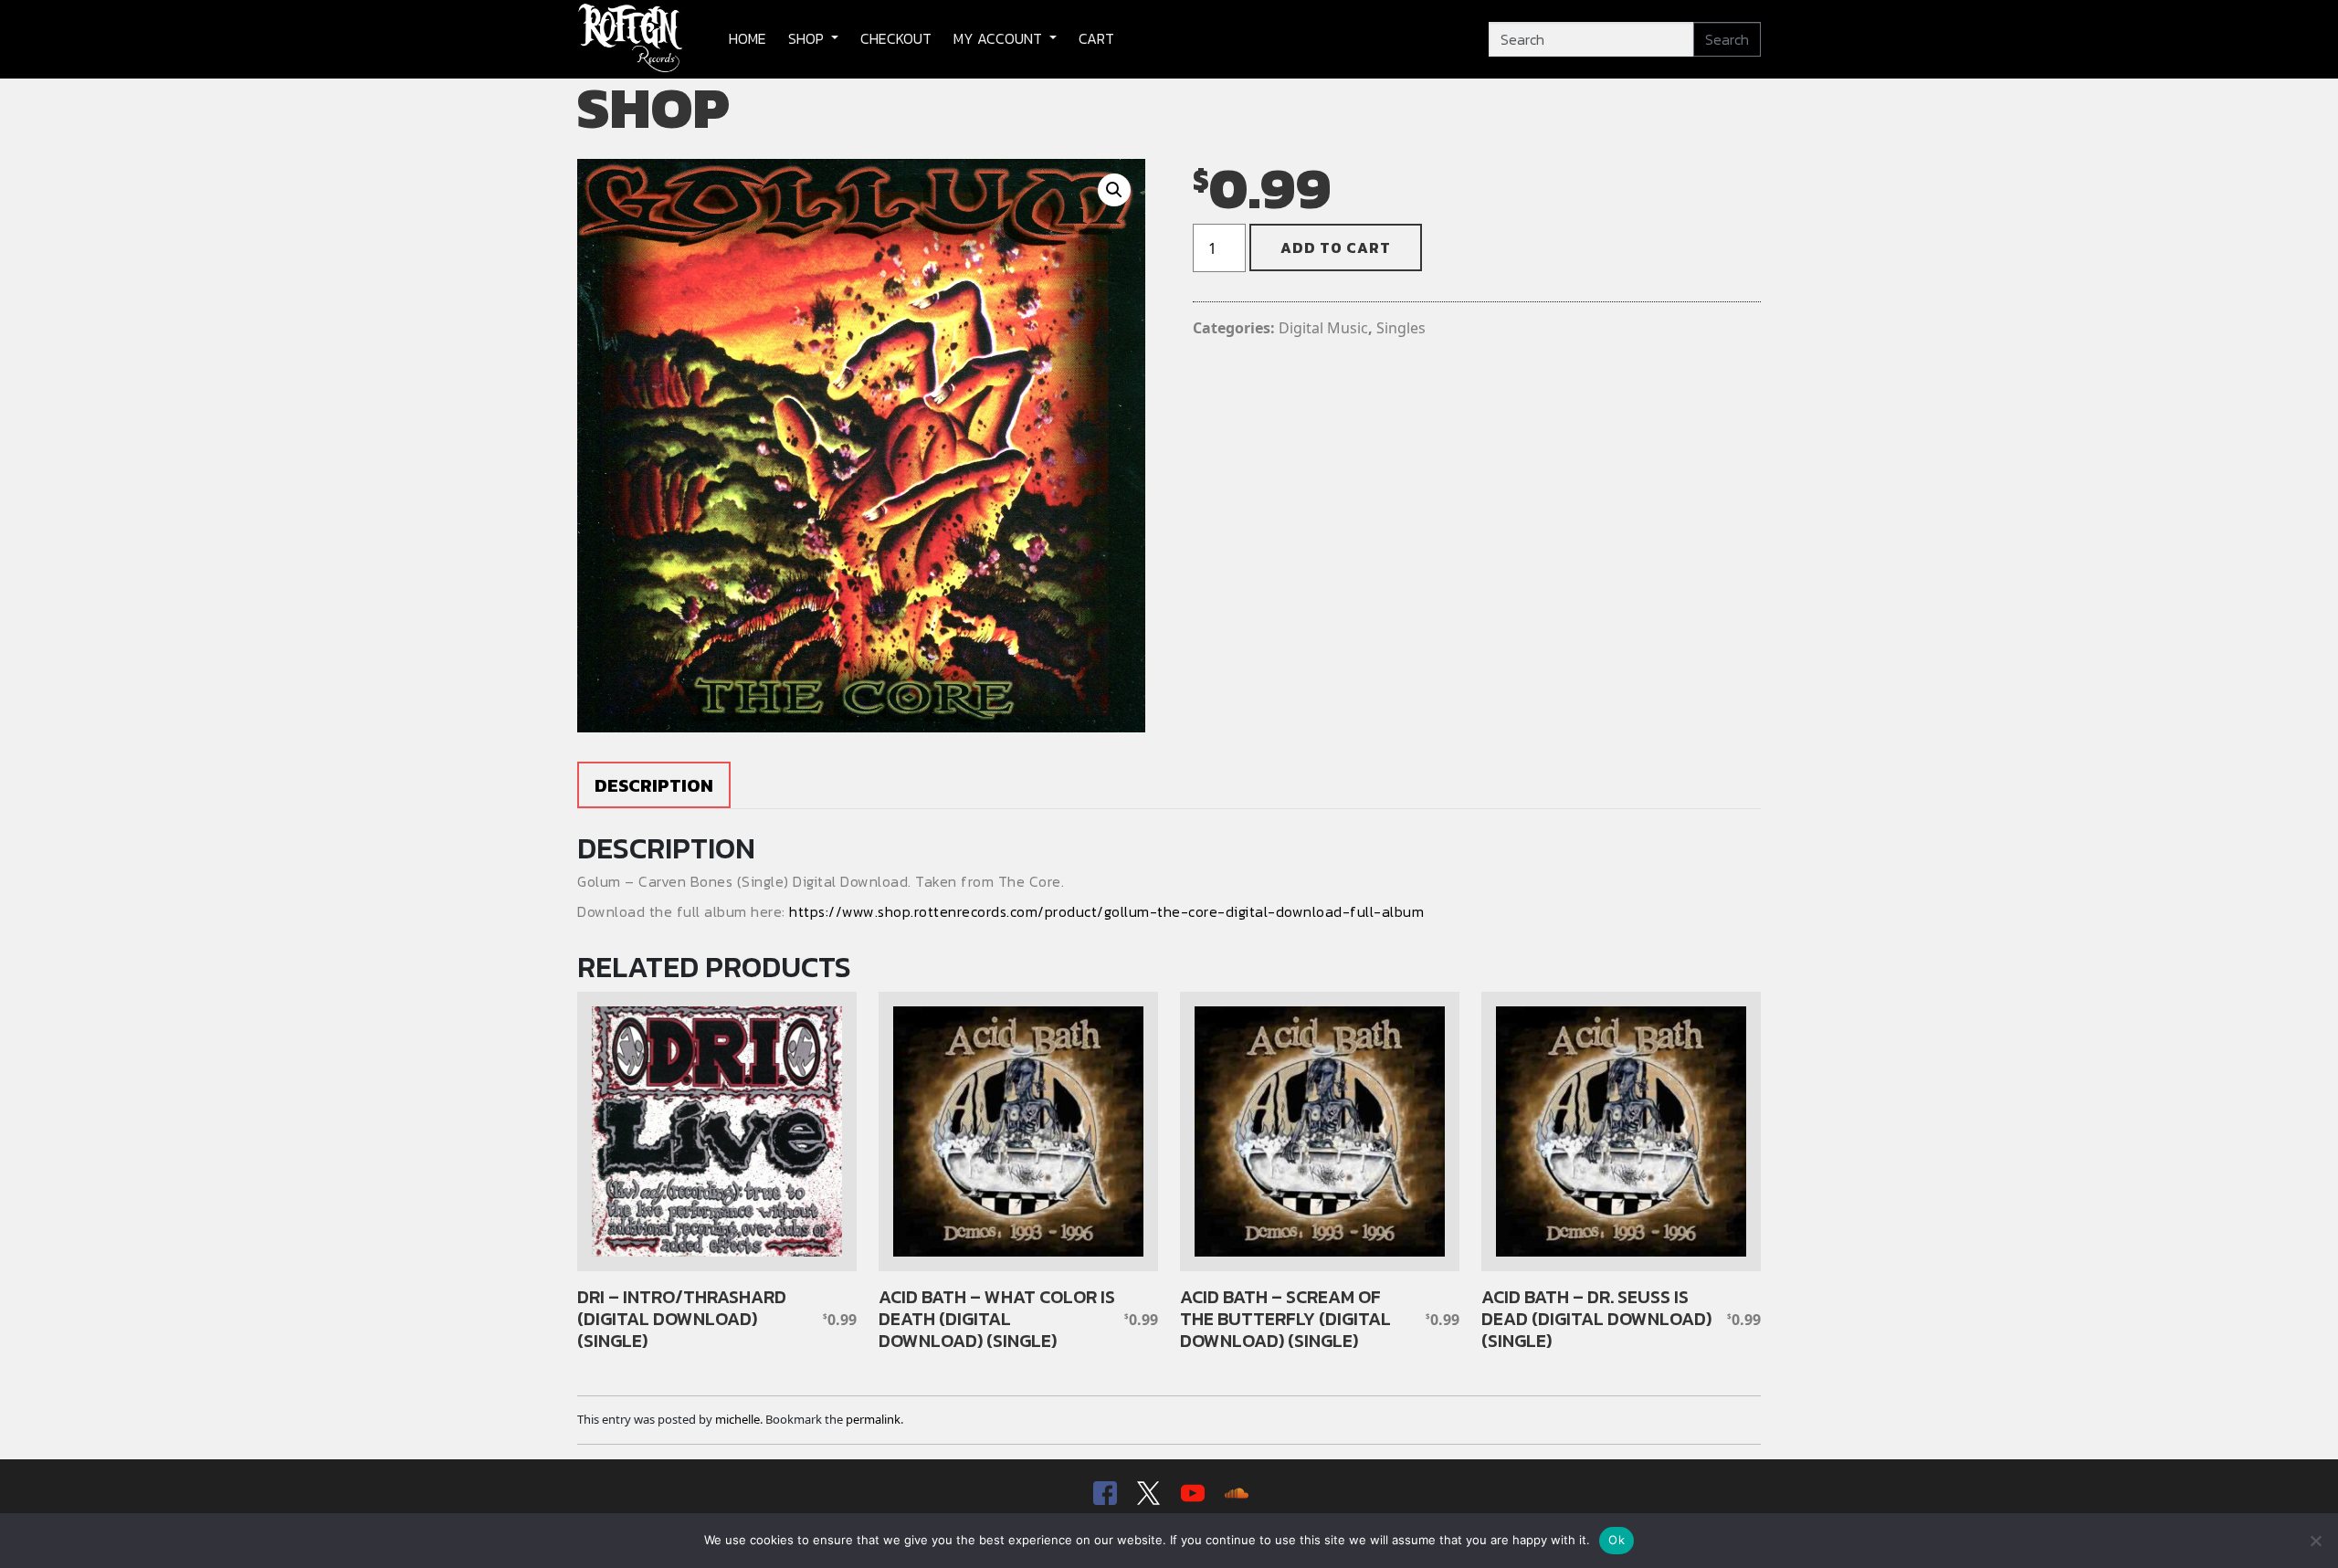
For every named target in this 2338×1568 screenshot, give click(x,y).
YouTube (1191, 1494)
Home (748, 38)
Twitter (1147, 1494)
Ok (1617, 1540)
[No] (2315, 1541)
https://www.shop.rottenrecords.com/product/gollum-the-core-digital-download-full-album (1106, 911)
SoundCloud (1235, 1494)
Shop (808, 38)
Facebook (1103, 1494)
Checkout (896, 38)
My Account (1000, 38)
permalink (873, 1419)
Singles (1401, 328)
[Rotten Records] (631, 39)
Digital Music (1323, 328)
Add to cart (1336, 247)
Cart (1096, 38)
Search (1727, 39)
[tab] (654, 785)
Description (654, 785)
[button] (1114, 190)
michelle (737, 1419)
